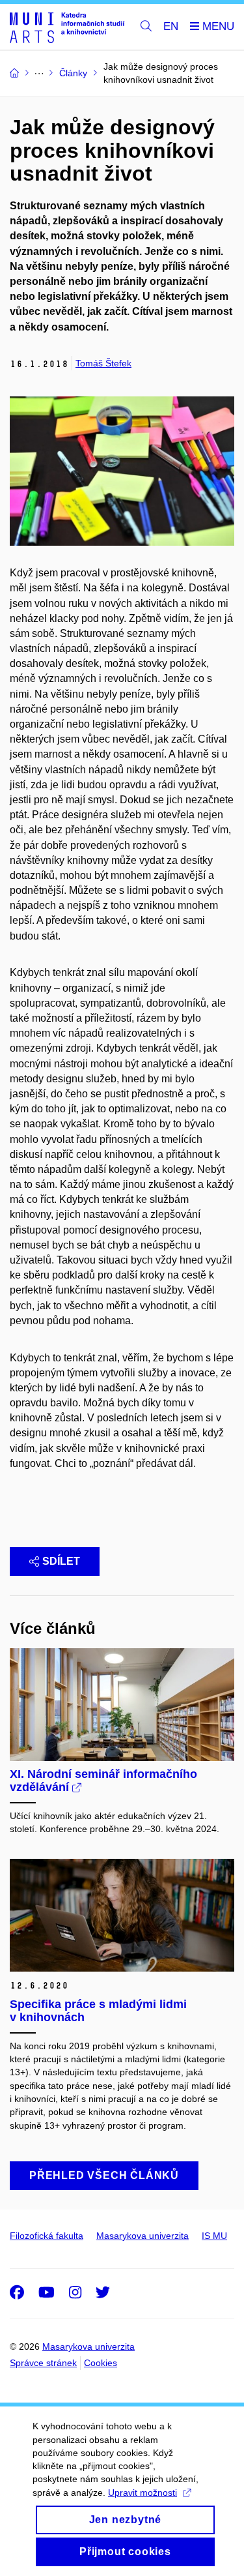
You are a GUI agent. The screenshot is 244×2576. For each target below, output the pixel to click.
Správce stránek (43, 2363)
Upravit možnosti (142, 2493)
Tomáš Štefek (103, 363)
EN (171, 26)
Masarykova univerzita (142, 2236)
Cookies (101, 2363)
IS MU (214, 2236)
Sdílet (61, 1561)
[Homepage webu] (67, 27)
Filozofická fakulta (47, 2236)
